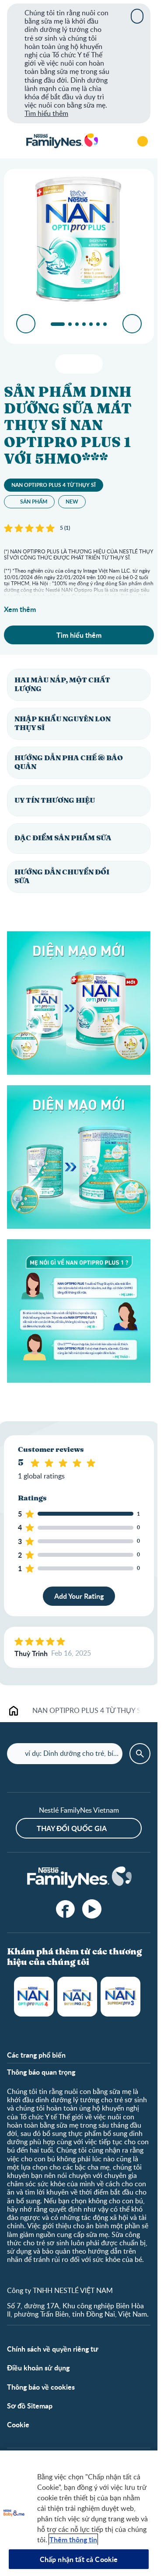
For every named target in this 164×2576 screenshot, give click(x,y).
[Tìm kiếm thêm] (118, 141)
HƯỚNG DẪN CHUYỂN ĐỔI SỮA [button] (62, 876)
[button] (79, 685)
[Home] (62, 141)
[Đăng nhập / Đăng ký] (143, 141)
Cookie (18, 2424)
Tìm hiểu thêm (46, 113)
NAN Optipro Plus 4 (34, 1997)
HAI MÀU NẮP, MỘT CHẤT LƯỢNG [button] (62, 684)
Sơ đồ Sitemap (30, 2406)
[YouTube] (92, 1909)
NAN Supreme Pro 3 (120, 1997)
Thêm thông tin (73, 2539)
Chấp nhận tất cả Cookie (79, 2559)
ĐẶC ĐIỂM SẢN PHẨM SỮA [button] (63, 838)
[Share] (92, 364)
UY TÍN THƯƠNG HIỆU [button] (55, 800)
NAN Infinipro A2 (77, 1997)
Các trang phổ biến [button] (36, 2055)
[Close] (137, 16)
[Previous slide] (26, 324)
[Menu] (13, 141)
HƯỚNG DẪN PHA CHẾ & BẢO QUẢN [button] (69, 762)
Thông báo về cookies (41, 2387)
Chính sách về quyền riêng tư (53, 2349)
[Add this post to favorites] (79, 364)
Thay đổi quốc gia (72, 1828)
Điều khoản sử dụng (38, 2368)
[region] (79, 2513)
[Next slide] (132, 324)
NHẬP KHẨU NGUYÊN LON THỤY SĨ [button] (63, 723)
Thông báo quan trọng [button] (41, 2072)
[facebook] (66, 1909)
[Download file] (65, 364)
